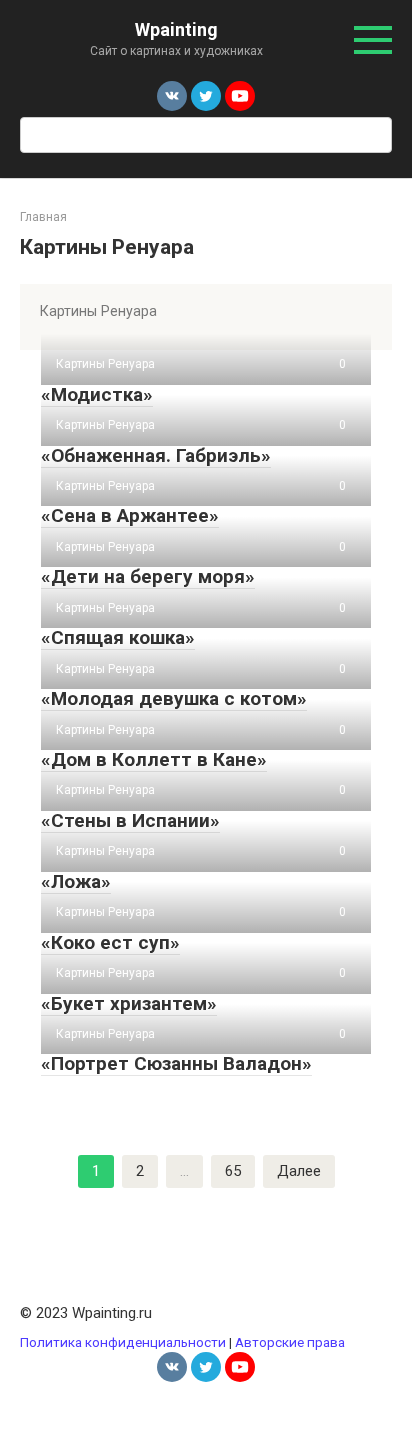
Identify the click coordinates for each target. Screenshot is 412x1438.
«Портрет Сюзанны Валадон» (176, 1063)
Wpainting (176, 29)
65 (233, 1171)
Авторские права (290, 1342)
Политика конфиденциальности (123, 1342)
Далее (299, 1171)
